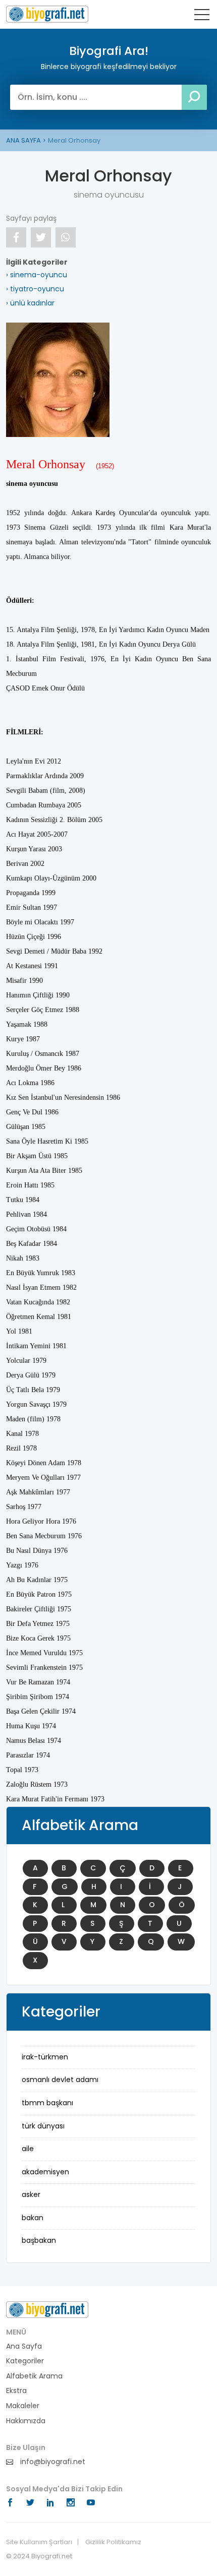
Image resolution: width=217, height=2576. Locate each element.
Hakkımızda (26, 2421)
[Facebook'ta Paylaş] (16, 237)
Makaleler (23, 2406)
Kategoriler (25, 2361)
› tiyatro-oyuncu (35, 289)
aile (28, 2149)
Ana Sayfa (24, 2346)
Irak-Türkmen (45, 2057)
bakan (33, 2218)
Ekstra (16, 2391)
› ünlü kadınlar (30, 303)
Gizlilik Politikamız (113, 2542)
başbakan (39, 2240)
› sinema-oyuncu (37, 275)
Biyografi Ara (47, 14)
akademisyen (45, 2172)
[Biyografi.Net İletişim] (47, 2309)
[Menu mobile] (202, 17)
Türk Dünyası (43, 2126)
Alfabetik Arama (34, 2376)
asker (31, 2194)
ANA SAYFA (23, 140)
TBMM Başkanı (47, 2103)
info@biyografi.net (52, 2462)
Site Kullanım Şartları (39, 2542)
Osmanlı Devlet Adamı (60, 2080)
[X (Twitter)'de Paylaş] (41, 237)
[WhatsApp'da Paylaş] (66, 237)
